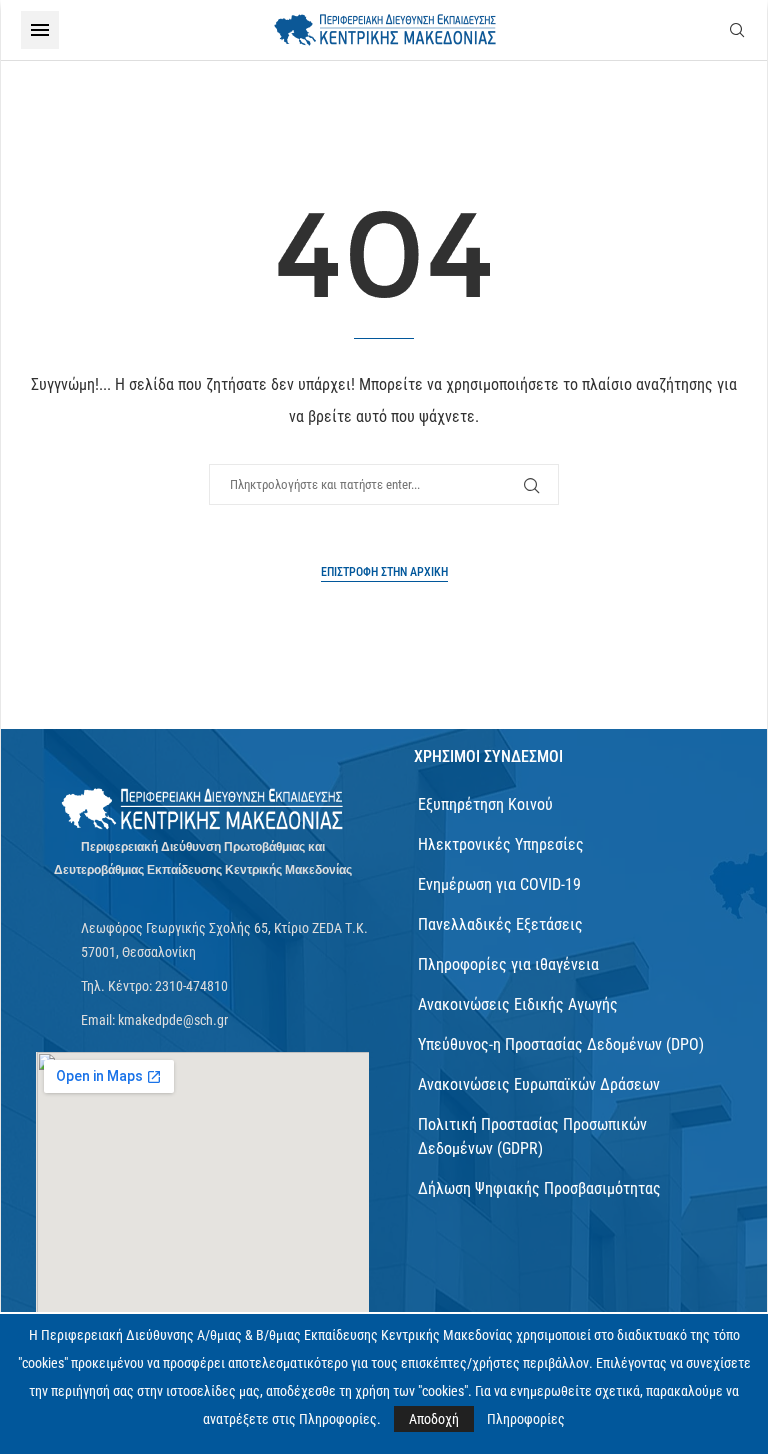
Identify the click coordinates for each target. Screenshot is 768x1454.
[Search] (737, 30)
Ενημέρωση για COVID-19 (499, 884)
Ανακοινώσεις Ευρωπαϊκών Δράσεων (539, 1084)
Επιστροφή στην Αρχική (384, 572)
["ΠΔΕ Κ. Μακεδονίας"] (202, 809)
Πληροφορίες (526, 1419)
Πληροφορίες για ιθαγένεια (508, 964)
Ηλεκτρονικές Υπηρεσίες (501, 844)
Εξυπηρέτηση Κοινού (485, 804)
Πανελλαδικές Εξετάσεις (500, 924)
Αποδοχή (434, 1419)
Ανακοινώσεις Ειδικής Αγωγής (518, 1004)
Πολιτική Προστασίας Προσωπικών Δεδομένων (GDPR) (532, 1136)
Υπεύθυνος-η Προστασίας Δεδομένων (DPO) (561, 1044)
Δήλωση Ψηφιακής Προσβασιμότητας (539, 1188)
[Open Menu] (40, 30)
